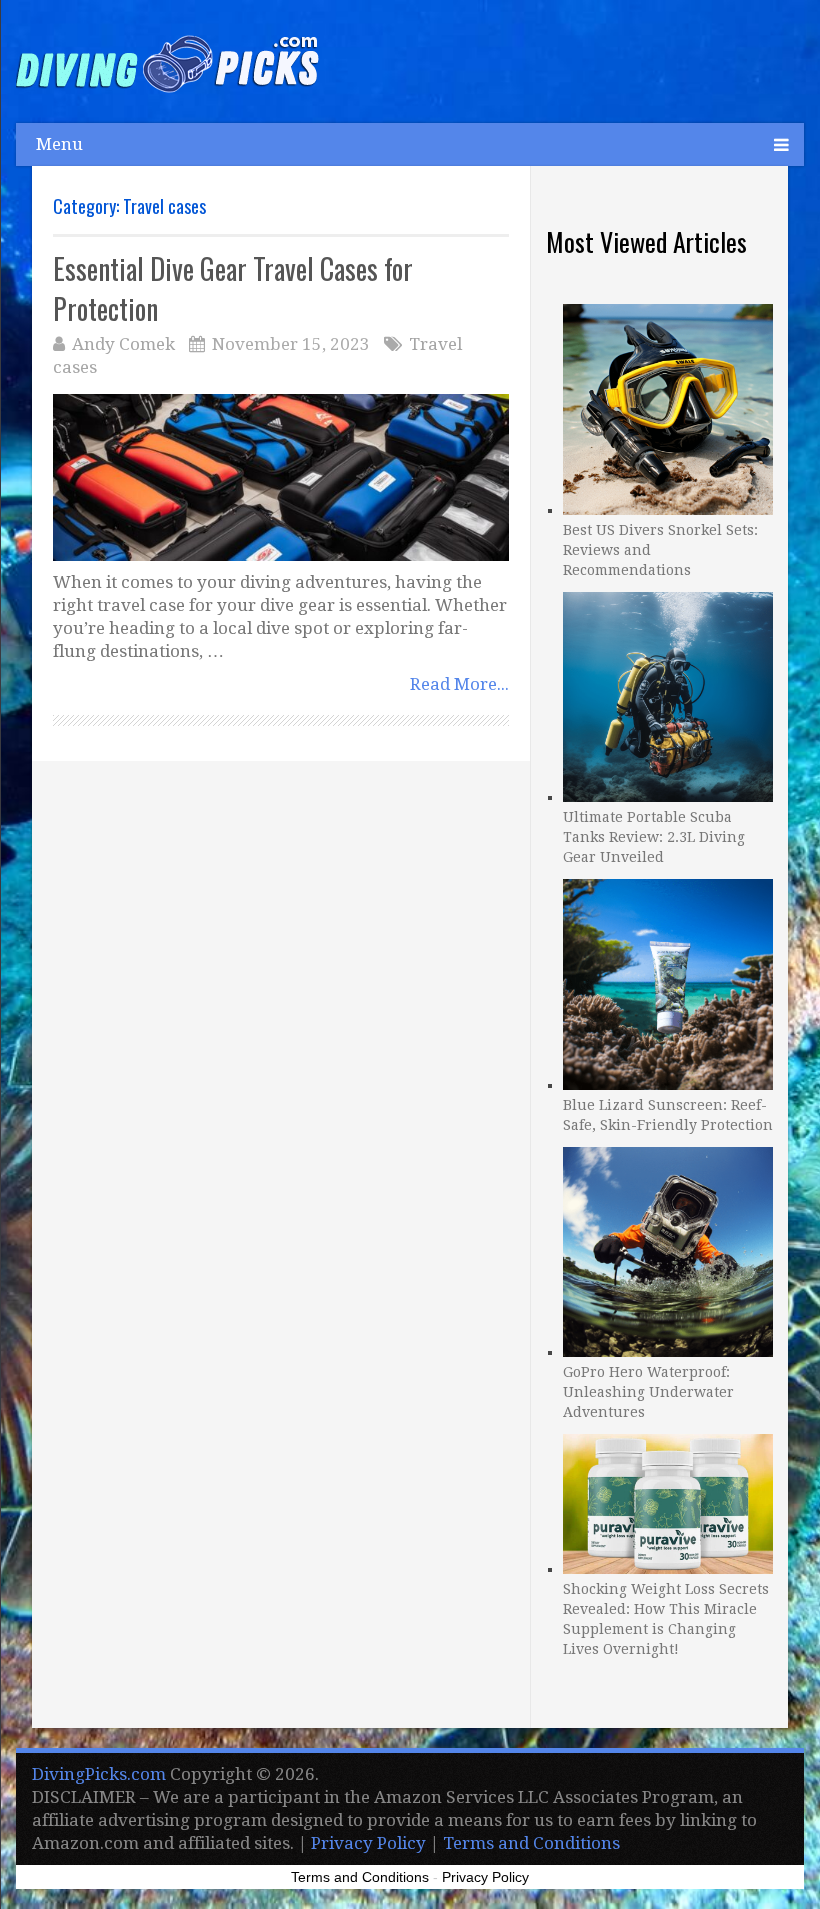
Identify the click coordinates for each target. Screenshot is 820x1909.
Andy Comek (123, 344)
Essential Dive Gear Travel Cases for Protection (233, 288)
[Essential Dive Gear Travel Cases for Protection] (281, 477)
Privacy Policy (368, 1843)
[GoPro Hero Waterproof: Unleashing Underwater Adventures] (668, 1249)
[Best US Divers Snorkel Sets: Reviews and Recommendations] (668, 406)
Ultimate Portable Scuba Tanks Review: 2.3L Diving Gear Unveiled (654, 837)
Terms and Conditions (531, 1843)
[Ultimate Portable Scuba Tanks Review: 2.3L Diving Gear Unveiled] (668, 694)
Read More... (459, 684)
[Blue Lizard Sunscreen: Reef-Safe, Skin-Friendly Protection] (668, 981)
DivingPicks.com (99, 1774)
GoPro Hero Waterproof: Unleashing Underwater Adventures (648, 1392)
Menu (59, 144)
